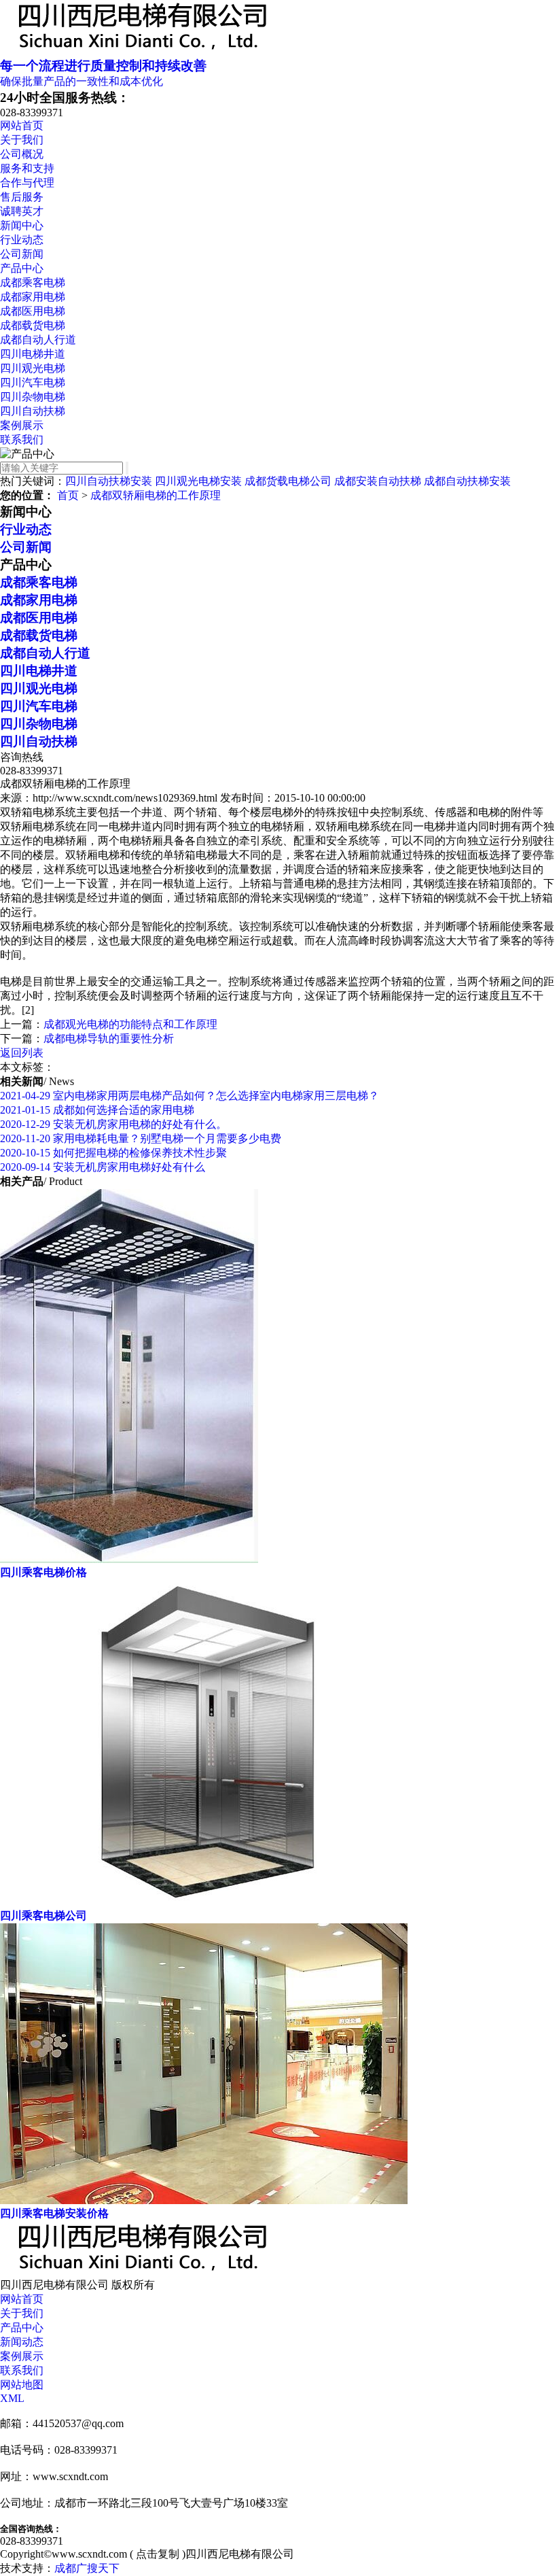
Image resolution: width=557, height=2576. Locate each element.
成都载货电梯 (33, 325)
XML (12, 2398)
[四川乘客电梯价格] (129, 1559)
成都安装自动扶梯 (378, 481)
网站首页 (22, 125)
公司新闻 (22, 254)
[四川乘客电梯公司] (204, 1903)
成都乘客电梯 (33, 282)
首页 (68, 495)
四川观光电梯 (33, 368)
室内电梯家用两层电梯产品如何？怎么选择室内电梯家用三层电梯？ (190, 1096)
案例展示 (22, 425)
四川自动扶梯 (33, 411)
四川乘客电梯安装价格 (54, 2213)
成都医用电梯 (33, 311)
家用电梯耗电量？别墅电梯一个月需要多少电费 (141, 1138)
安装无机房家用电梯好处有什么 (103, 1167)
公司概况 (22, 154)
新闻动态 (22, 2342)
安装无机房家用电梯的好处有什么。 (113, 1124)
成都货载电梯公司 (288, 481)
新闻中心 (22, 225)
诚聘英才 (22, 211)
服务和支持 (27, 168)
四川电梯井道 (33, 354)
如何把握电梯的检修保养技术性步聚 (113, 1153)
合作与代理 (27, 183)
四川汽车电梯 (33, 382)
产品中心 (22, 268)
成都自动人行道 (38, 340)
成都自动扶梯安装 (467, 481)
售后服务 (22, 197)
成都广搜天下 (87, 2568)
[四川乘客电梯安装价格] (204, 2200)
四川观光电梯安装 (198, 481)
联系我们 (22, 440)
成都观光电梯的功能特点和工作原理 (130, 1024)
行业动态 (22, 240)
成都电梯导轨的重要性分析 (109, 1038)
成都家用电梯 (33, 297)
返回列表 (22, 1053)
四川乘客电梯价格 (43, 1572)
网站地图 (22, 2385)
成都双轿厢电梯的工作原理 (156, 495)
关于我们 (22, 140)
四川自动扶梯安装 (109, 481)
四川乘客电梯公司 (43, 1916)
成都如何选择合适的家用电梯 (97, 1110)
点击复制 (158, 2554)
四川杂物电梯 (33, 397)
